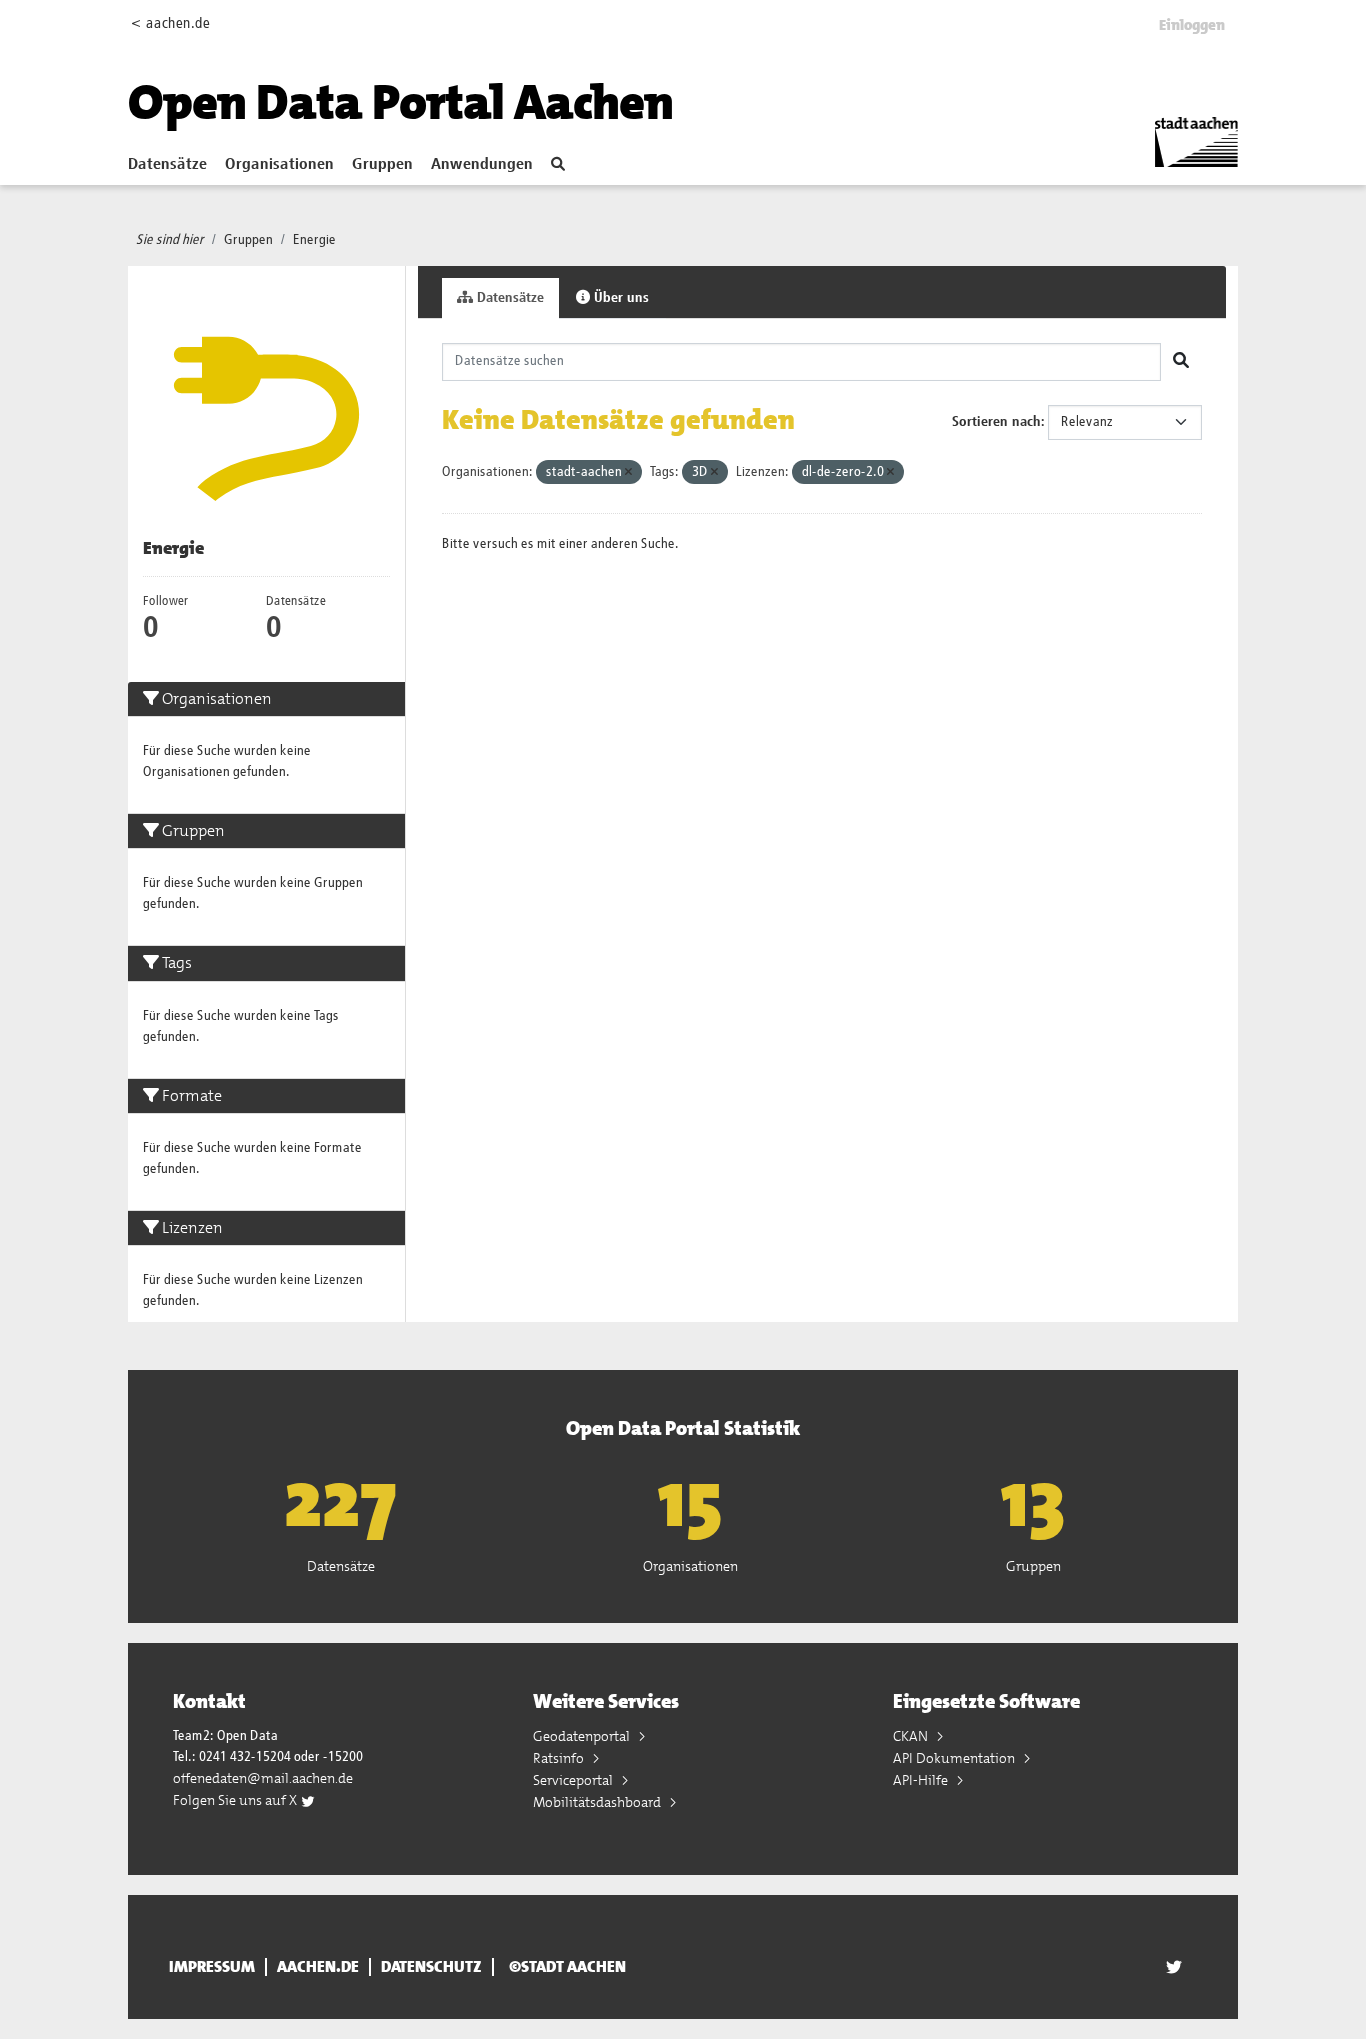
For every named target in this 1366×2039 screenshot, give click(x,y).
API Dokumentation (955, 1758)
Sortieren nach (996, 422)
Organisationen (279, 165)
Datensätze (167, 165)
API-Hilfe (922, 1780)
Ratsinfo (560, 1758)
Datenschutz (431, 1967)
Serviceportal (574, 1780)
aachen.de (318, 1967)
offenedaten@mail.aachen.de (263, 1778)
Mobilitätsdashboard (598, 1802)
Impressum (212, 1967)
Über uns (619, 298)
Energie (314, 240)
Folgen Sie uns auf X (236, 1800)
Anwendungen (482, 165)
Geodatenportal (583, 1736)
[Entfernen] (628, 472)
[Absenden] (1181, 362)
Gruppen (382, 165)
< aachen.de (170, 23)
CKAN (912, 1736)
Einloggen (1192, 25)
